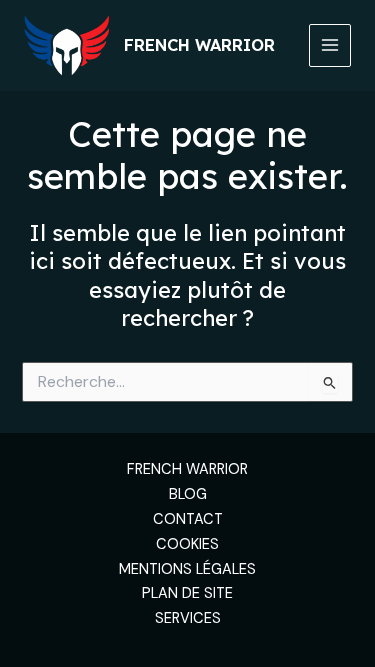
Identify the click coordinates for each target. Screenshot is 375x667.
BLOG (188, 494)
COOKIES (187, 544)
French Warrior (199, 45)
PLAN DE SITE (187, 593)
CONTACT (188, 519)
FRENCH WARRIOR (187, 469)
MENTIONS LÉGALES (187, 569)
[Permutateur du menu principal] (330, 45)
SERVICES (188, 618)
